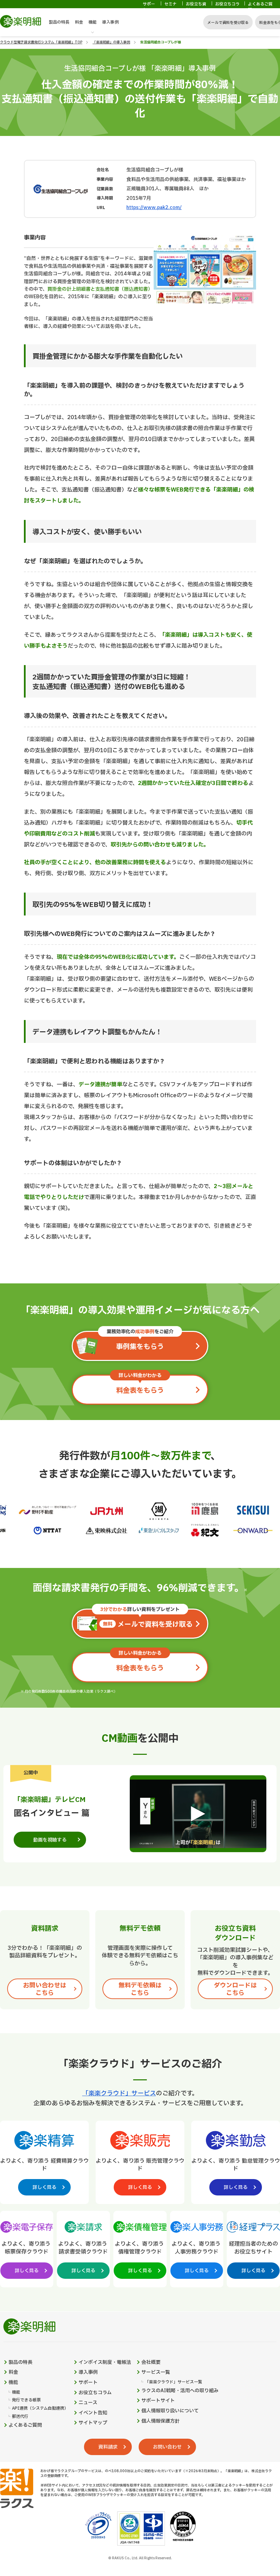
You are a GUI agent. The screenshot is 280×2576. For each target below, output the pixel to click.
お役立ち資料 (196, 7)
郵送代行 (20, 2417)
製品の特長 (59, 22)
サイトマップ (93, 2423)
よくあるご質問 (260, 7)
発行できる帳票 (26, 2400)
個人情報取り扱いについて (170, 2411)
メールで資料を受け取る (228, 23)
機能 (93, 22)
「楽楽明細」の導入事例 (111, 42)
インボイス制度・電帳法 (105, 2363)
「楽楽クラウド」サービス (119, 2093)
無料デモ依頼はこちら (140, 1989)
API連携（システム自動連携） (40, 2408)
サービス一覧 (156, 2372)
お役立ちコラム (227, 7)
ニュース (88, 2403)
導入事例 (110, 22)
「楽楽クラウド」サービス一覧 (173, 2382)
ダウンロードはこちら (235, 1989)
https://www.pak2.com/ (154, 208)
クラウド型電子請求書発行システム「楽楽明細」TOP (41, 42)
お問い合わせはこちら (45, 1989)
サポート (149, 7)
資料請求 (108, 2447)
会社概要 (151, 2363)
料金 (79, 22)
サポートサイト (158, 2401)
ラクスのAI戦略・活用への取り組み (180, 2391)
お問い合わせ (167, 2447)
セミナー (170, 7)
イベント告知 (93, 2413)
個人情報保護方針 (160, 2421)
